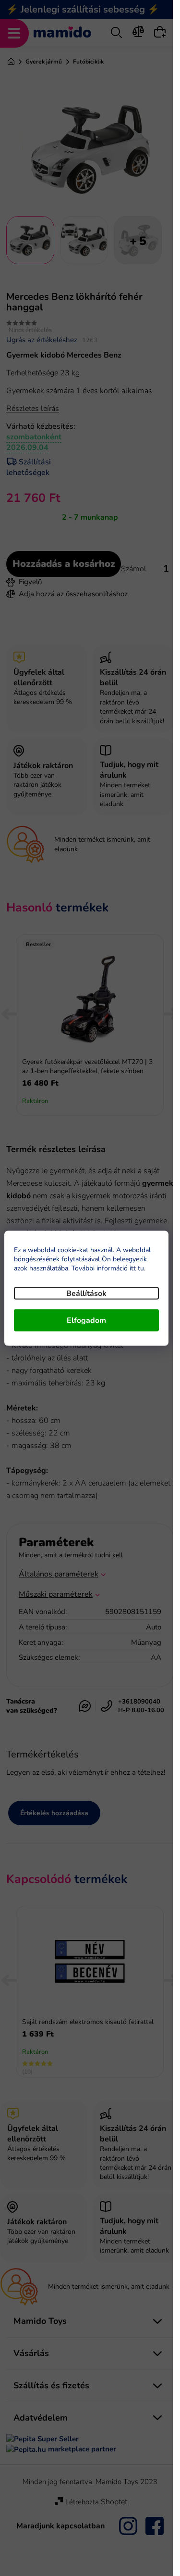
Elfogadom (86, 1320)
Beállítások (86, 1293)
